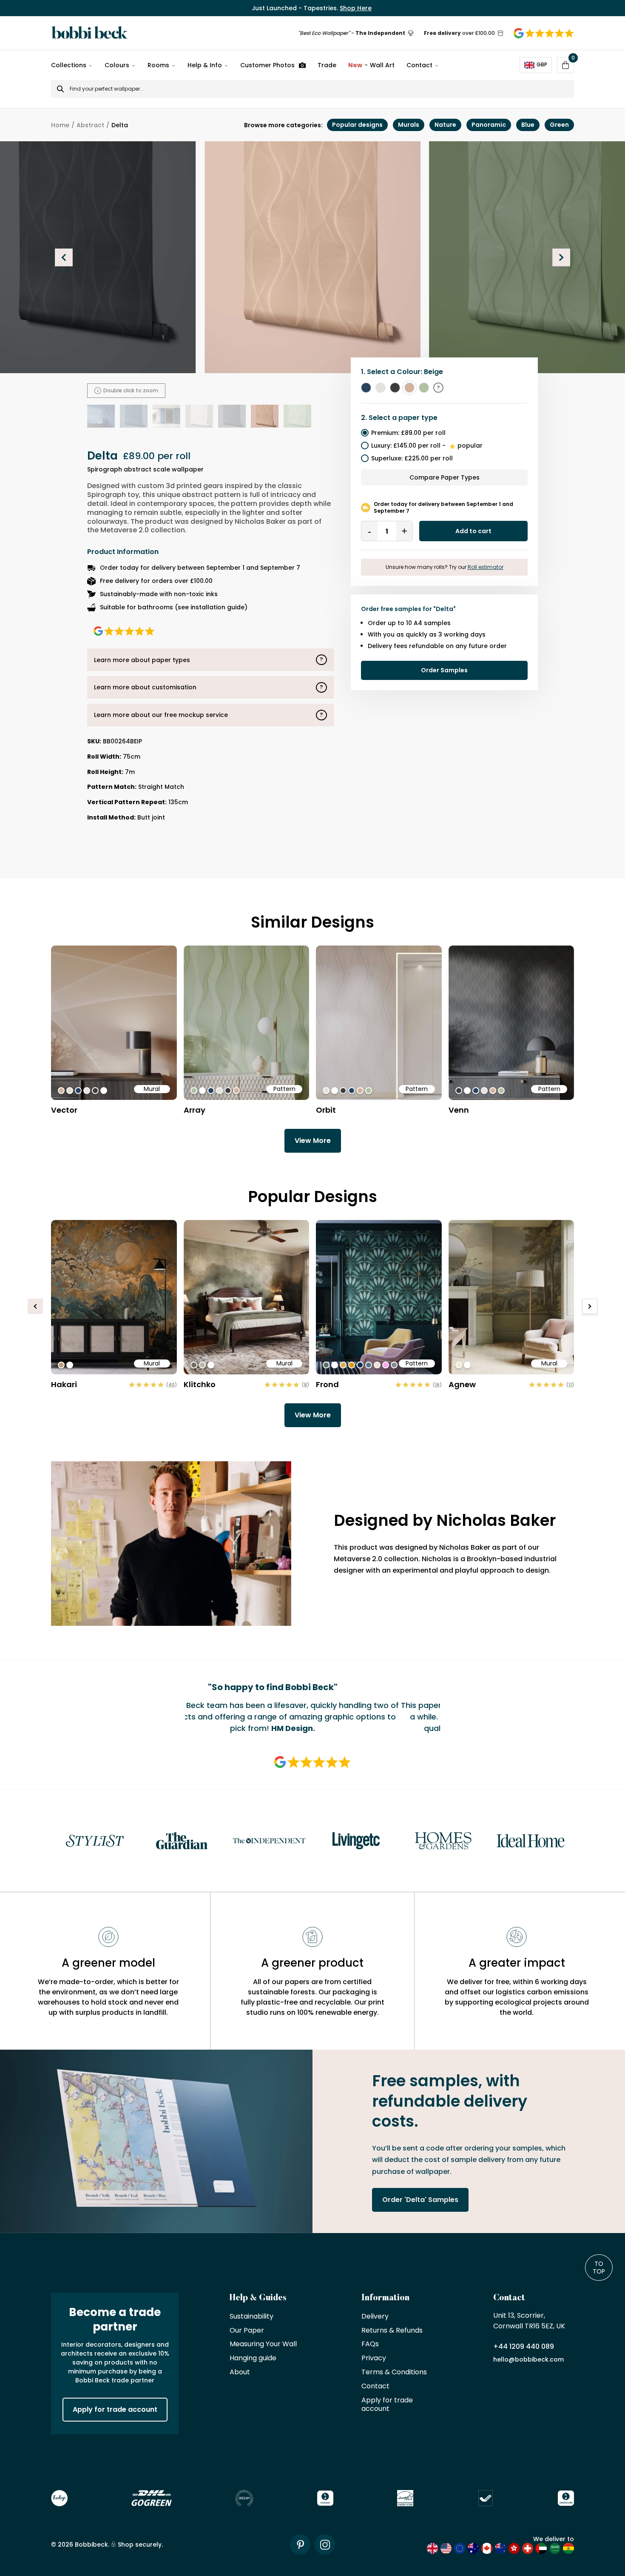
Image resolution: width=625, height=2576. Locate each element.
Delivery (375, 2317)
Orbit (326, 1110)
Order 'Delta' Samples (420, 2200)
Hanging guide (253, 2358)
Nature (445, 125)
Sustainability (251, 2317)
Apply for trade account (115, 2409)
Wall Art (371, 65)
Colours (117, 65)
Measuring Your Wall (263, 2344)
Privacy (374, 2358)
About (240, 2372)
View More (313, 1141)
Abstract (90, 125)
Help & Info (205, 65)
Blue (528, 125)
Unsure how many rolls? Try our (445, 567)
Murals (409, 125)
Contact (419, 65)
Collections (69, 65)
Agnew (462, 1384)
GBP (542, 64)
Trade (327, 65)
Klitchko (200, 1384)
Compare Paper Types (445, 477)
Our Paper (247, 2331)
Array (195, 1110)
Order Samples (444, 670)
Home (60, 125)
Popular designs (357, 125)
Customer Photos (267, 65)
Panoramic (489, 125)
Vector (64, 1110)
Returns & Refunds (392, 2331)
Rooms (158, 65)
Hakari (64, 1384)
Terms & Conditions (394, 2372)
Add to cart (473, 531)
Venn (459, 1110)
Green (559, 125)
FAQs (370, 2344)
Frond (327, 1384)
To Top (599, 2268)
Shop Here (356, 8)
